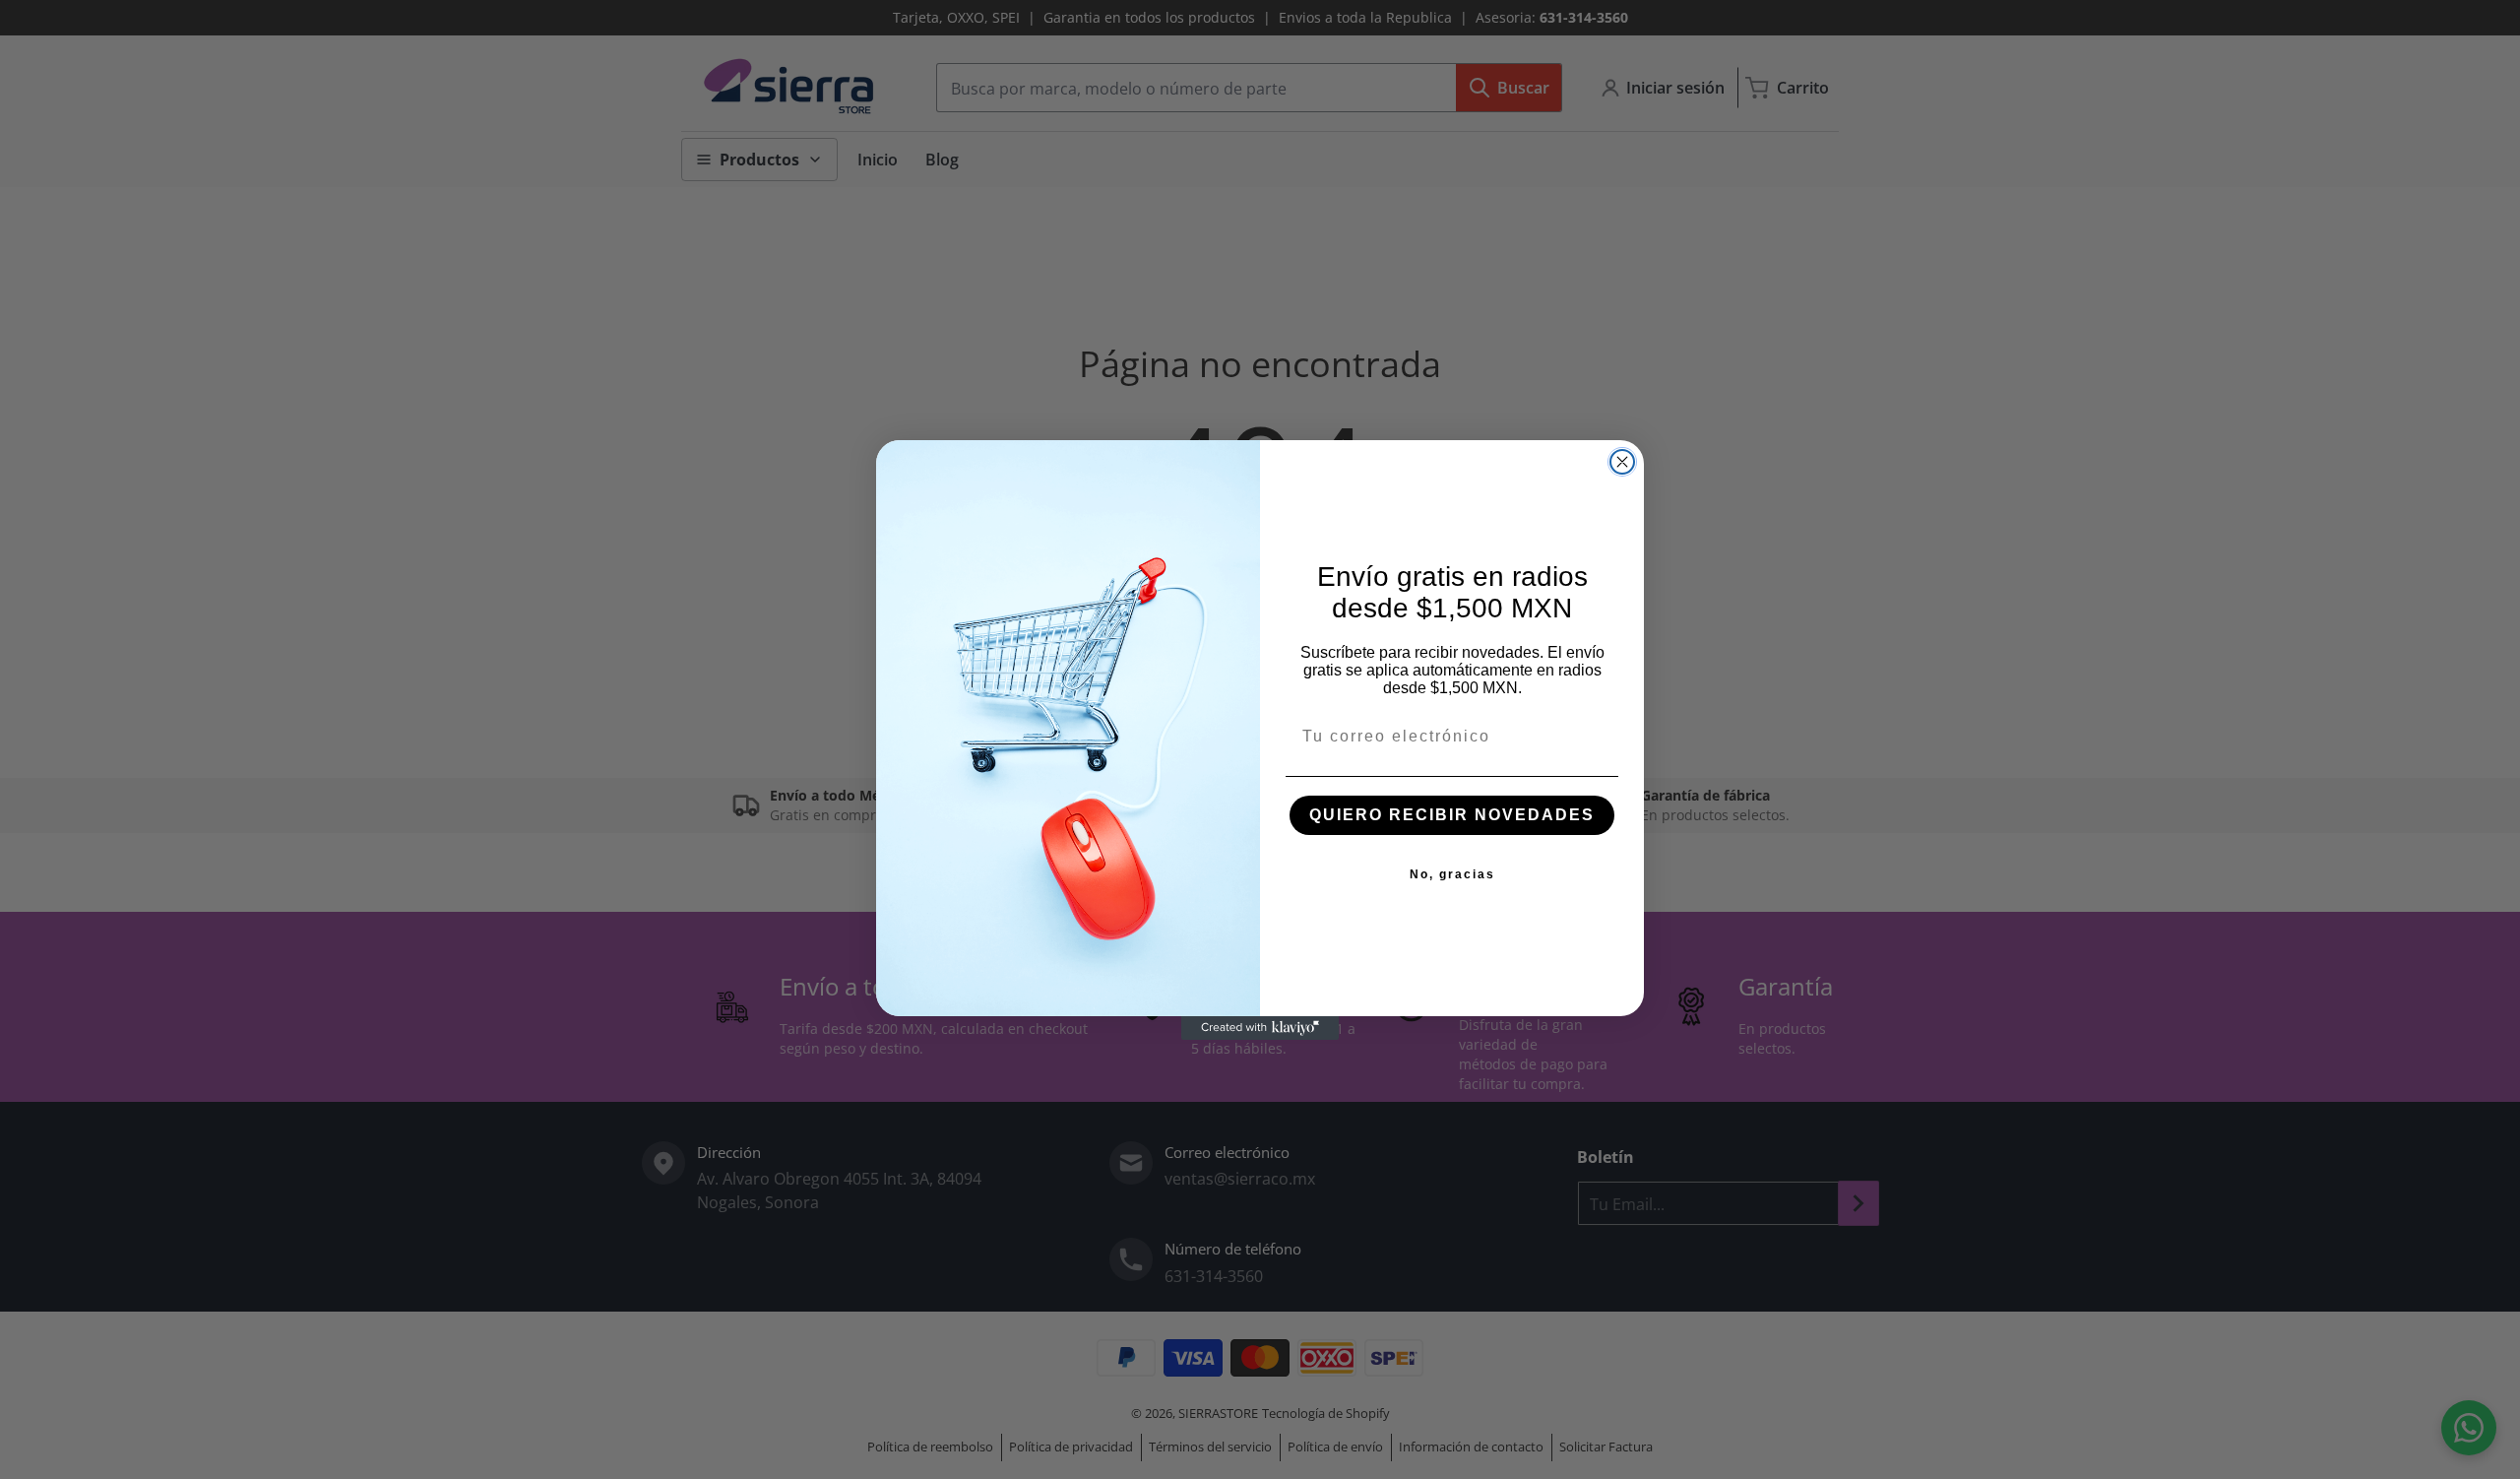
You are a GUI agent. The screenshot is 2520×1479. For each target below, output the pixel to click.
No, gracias (1452, 874)
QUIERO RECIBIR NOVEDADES (1452, 815)
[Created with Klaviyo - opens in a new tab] (1260, 1028)
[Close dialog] (1622, 462)
